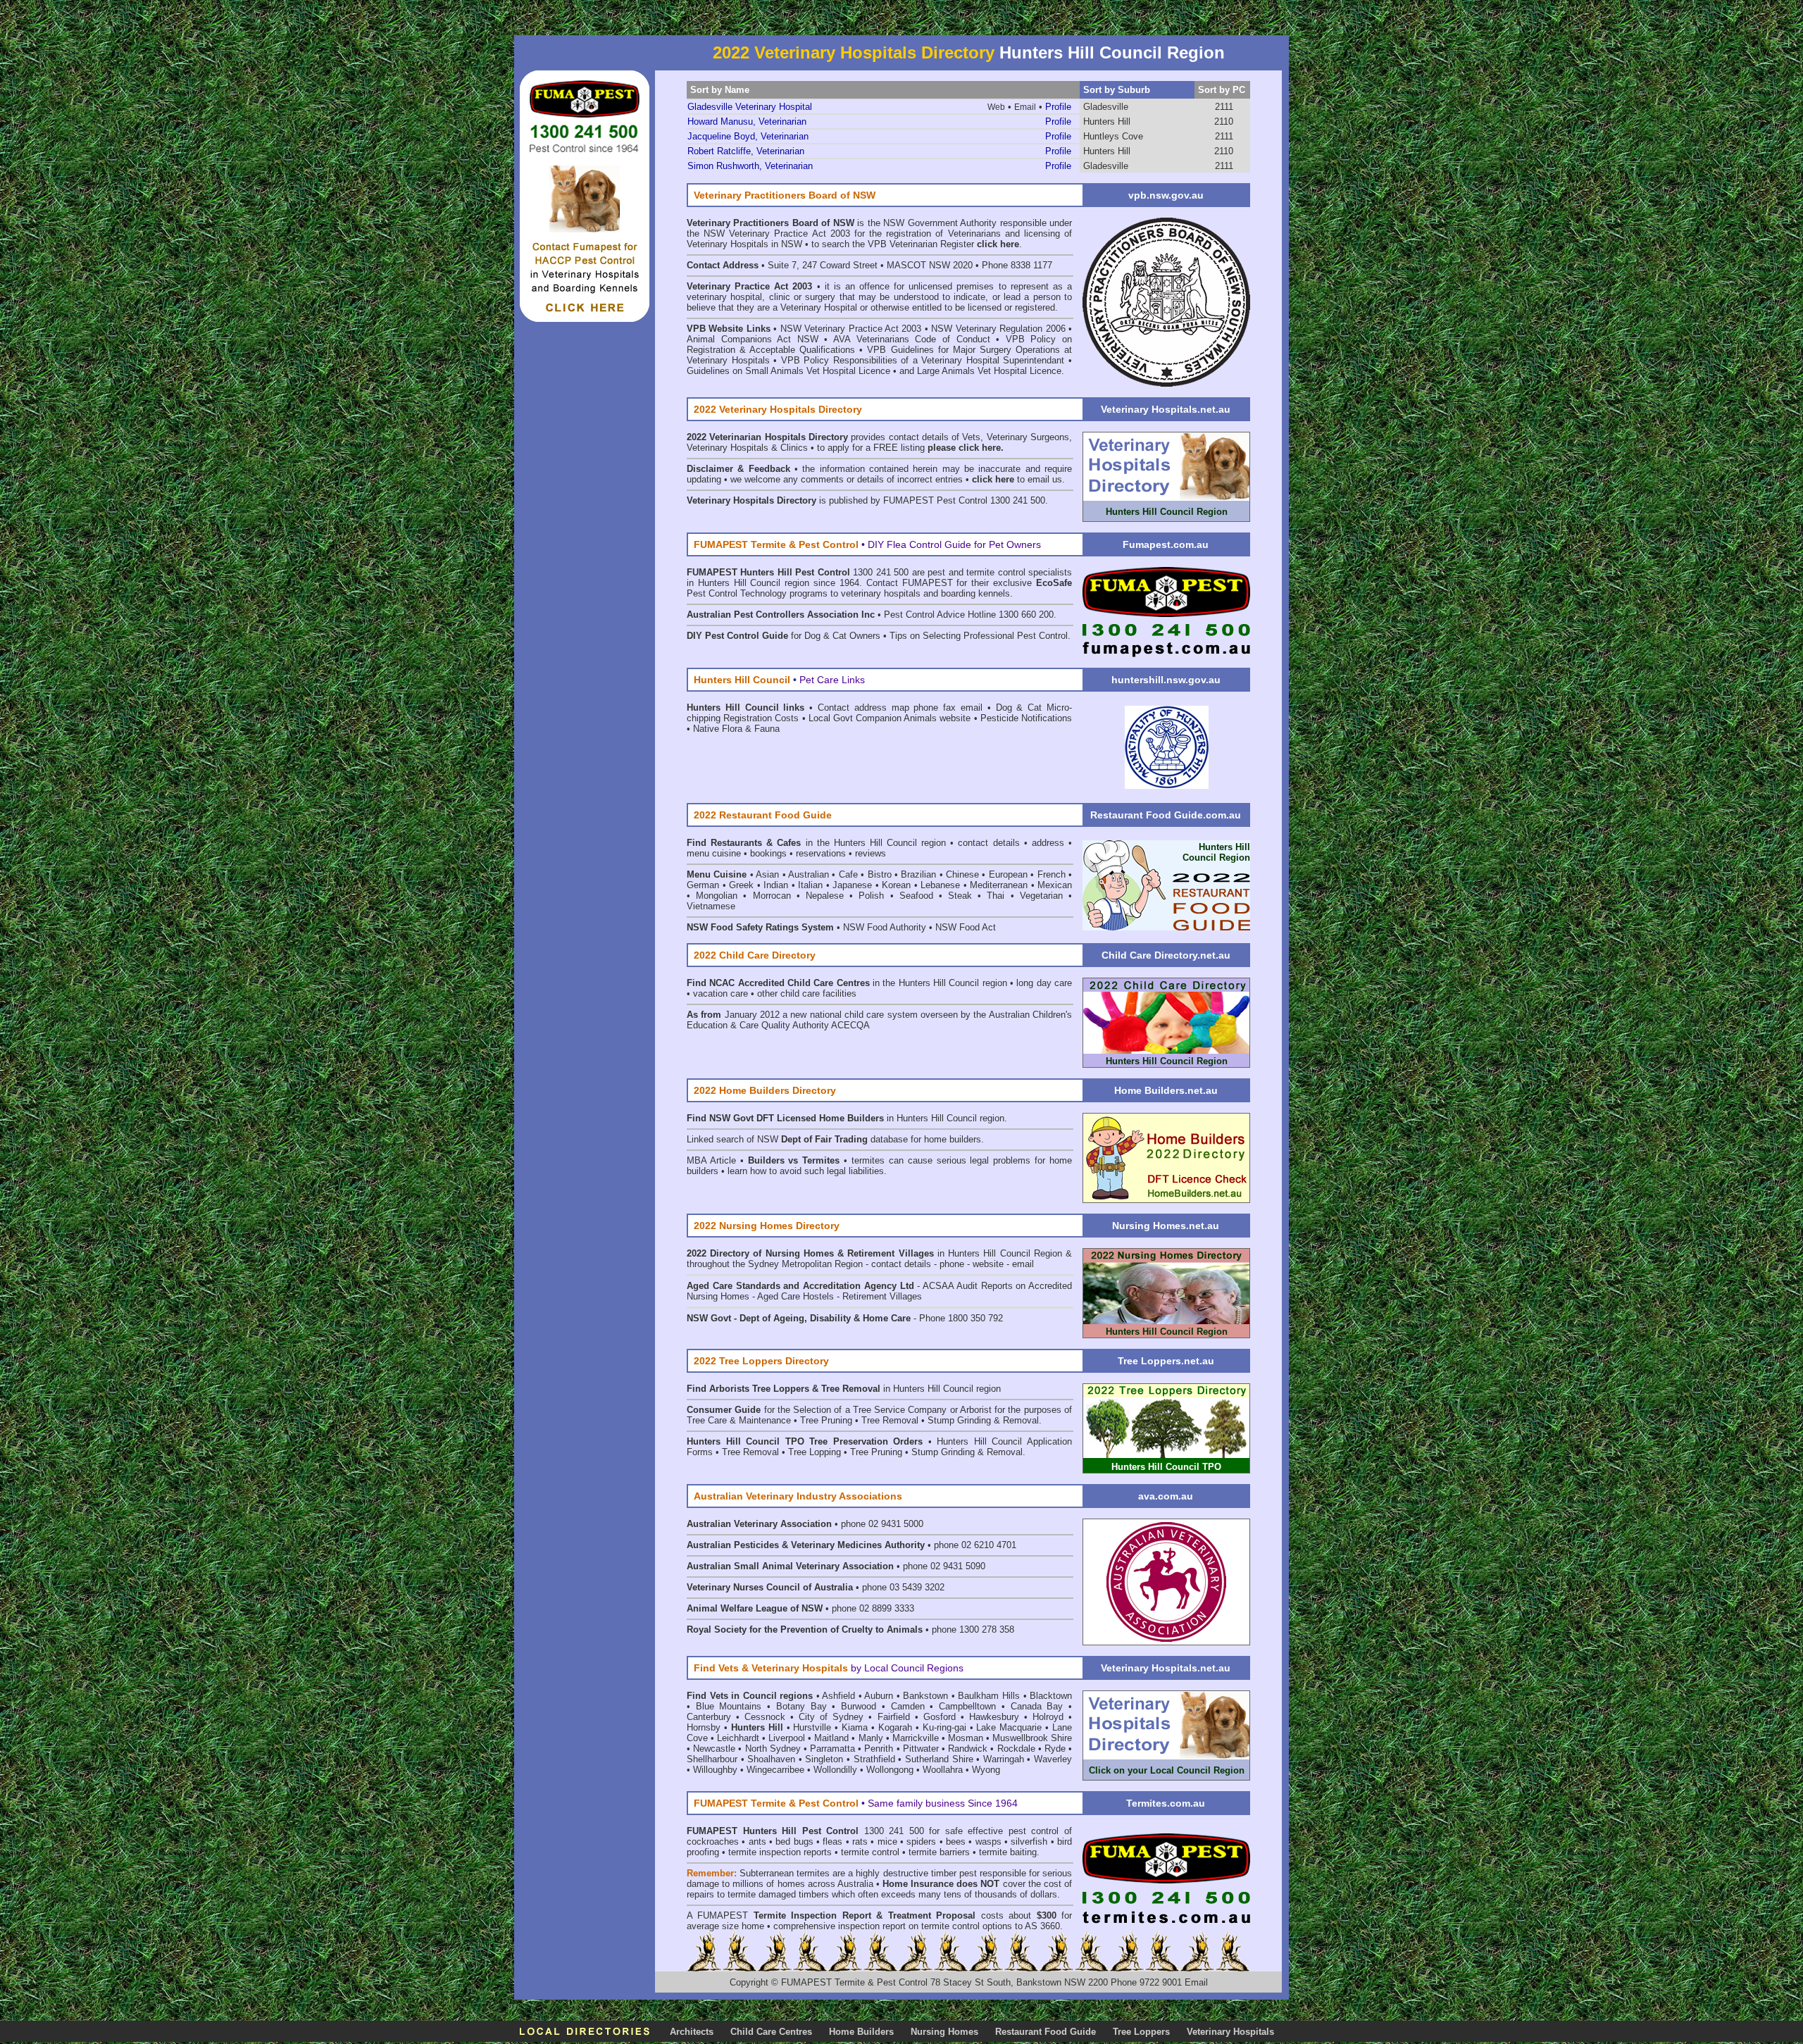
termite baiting (1008, 1852)
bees (956, 1842)
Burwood (859, 1706)
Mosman (966, 1738)
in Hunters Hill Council (898, 1118)
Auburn (879, 1696)
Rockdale (1016, 1749)
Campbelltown (967, 1706)
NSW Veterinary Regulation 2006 (998, 329)
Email (1196, 1982)
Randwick (968, 1749)
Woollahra (943, 1770)
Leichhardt (738, 1738)
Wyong (986, 1770)
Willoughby (715, 1770)
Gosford (940, 1717)
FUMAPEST (723, 1915)
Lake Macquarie (1009, 1727)
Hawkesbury (994, 1717)
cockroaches (713, 1842)
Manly (871, 1738)
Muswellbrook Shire (1032, 1738)
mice (887, 1842)
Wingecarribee (775, 1770)
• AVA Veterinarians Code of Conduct (910, 339)
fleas (832, 1842)
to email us (1017, 479)
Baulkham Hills (989, 1696)
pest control (1034, 1831)
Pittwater (921, 1749)
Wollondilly (835, 1770)
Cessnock (765, 1717)
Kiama (855, 1727)
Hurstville (812, 1727)
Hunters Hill (1107, 121)
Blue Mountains (729, 1706)
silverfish (1029, 1842)
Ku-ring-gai (944, 1727)
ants (757, 1842)
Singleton (824, 1759)
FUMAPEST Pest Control (935, 500)
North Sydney (773, 1749)
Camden (908, 1706)
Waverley (1053, 1759)
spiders (921, 1842)
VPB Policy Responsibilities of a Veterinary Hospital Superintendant (923, 360)
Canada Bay (1037, 1706)
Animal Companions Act (739, 339)
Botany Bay (801, 1706)
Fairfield (894, 1717)
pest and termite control (976, 572)
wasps (988, 1842)
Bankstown (925, 1696)
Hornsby (704, 1727)
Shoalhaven (771, 1759)
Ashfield (838, 1696)
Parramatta (832, 1749)
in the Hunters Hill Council (814, 843)
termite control (870, 1852)
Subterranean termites (785, 1873)
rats (860, 1842)
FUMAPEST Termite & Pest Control (856, 1982)
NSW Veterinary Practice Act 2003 (851, 329)
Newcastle (714, 1749)
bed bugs (794, 1842)
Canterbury (709, 1717)
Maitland (831, 1738)
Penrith (879, 1749)
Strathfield (874, 1759)
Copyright (749, 1982)
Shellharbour (712, 1759)
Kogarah (895, 1727)
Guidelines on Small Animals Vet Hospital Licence (788, 371)
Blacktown (1051, 1696)
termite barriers (939, 1852)
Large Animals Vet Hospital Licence (989, 371)
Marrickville (916, 1738)
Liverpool (787, 1738)
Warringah (1004, 1759)
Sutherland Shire (939, 1759)
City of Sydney (831, 1717)
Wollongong (890, 1770)
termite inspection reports (780, 1852)
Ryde (1055, 1749)
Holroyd (1048, 1717)
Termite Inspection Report (812, 1915)
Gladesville (1106, 107)
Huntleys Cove (1113, 136)
